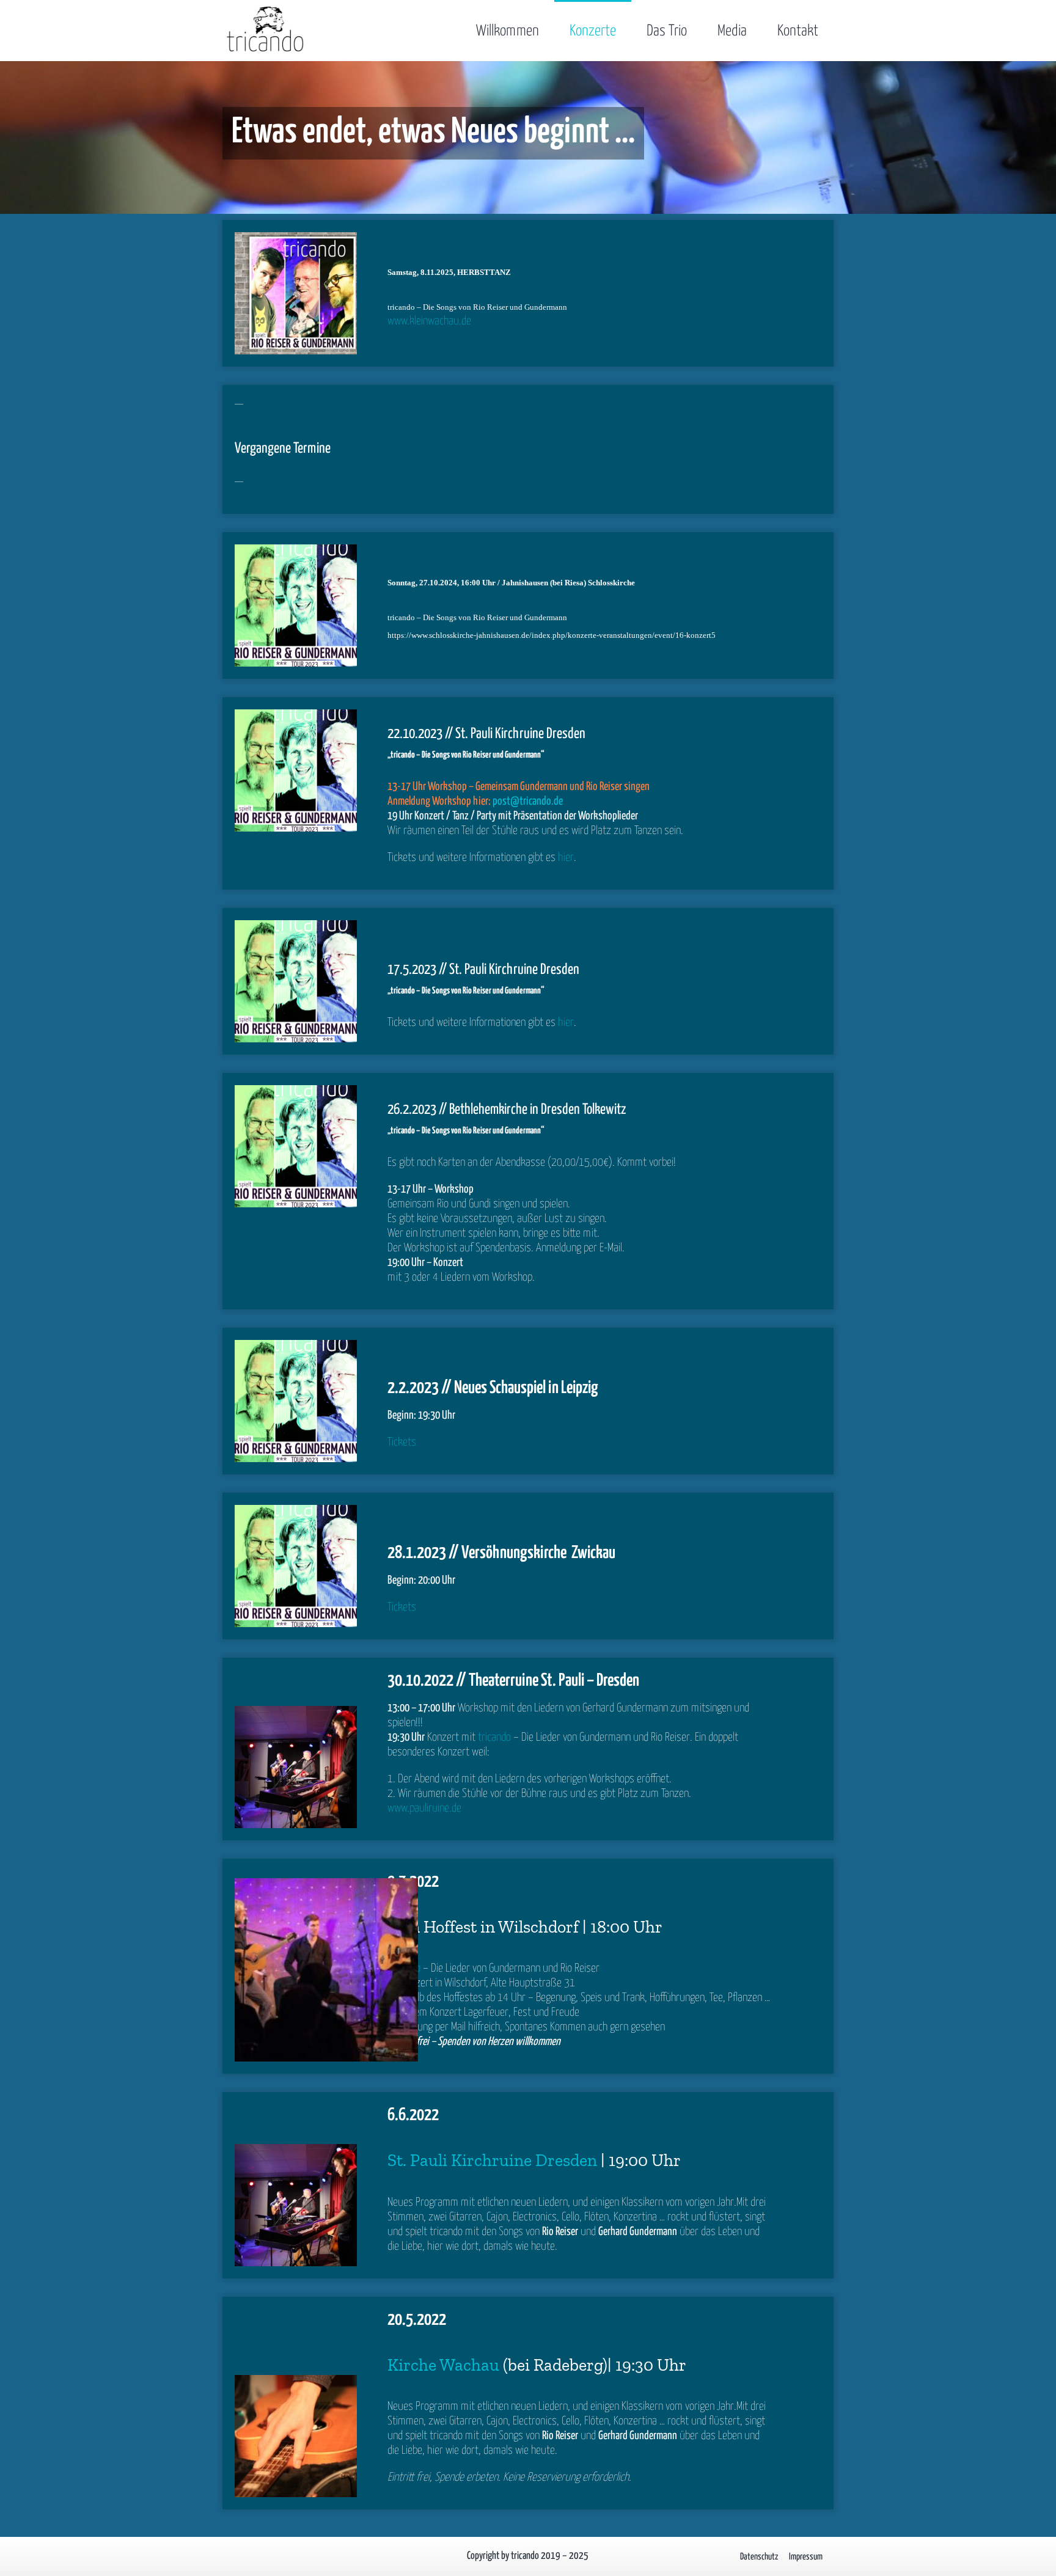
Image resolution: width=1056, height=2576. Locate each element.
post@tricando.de (528, 801)
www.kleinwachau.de (429, 321)
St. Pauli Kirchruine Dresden (492, 2160)
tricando (494, 1737)
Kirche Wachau (443, 2365)
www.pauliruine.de (424, 1808)
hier (566, 858)
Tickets (402, 1442)
